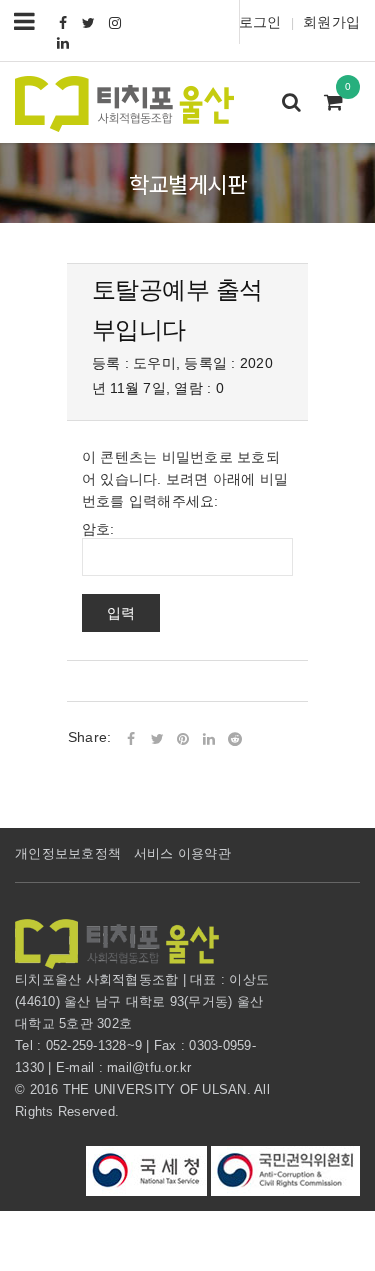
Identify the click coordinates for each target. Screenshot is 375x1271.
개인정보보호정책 (68, 853)
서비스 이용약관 (182, 853)
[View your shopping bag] (339, 104)
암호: (98, 529)
